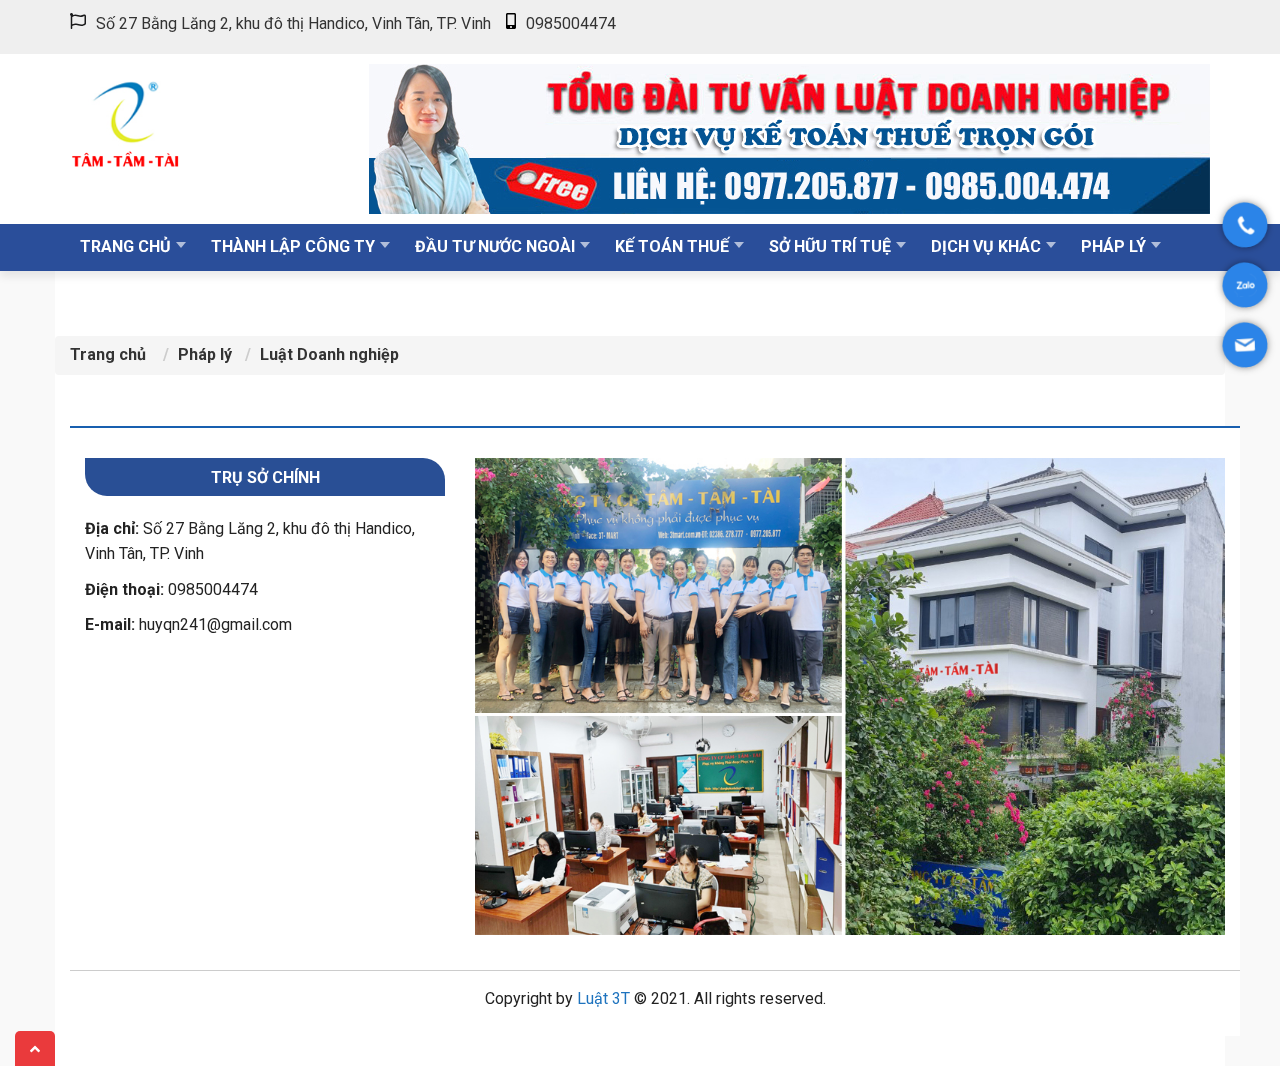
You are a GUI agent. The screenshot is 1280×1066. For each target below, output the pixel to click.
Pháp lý (1113, 246)
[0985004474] (1245, 225)
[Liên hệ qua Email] (1245, 345)
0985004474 (571, 23)
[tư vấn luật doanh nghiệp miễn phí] (789, 137)
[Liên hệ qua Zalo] (1245, 285)
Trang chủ (125, 246)
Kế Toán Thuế (672, 246)
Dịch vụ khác (986, 246)
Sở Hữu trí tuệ (830, 246)
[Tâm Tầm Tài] (201, 120)
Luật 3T (603, 998)
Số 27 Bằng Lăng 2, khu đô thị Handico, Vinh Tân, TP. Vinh (293, 23)
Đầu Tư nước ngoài (495, 246)
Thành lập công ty (293, 246)
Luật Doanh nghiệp (329, 354)
